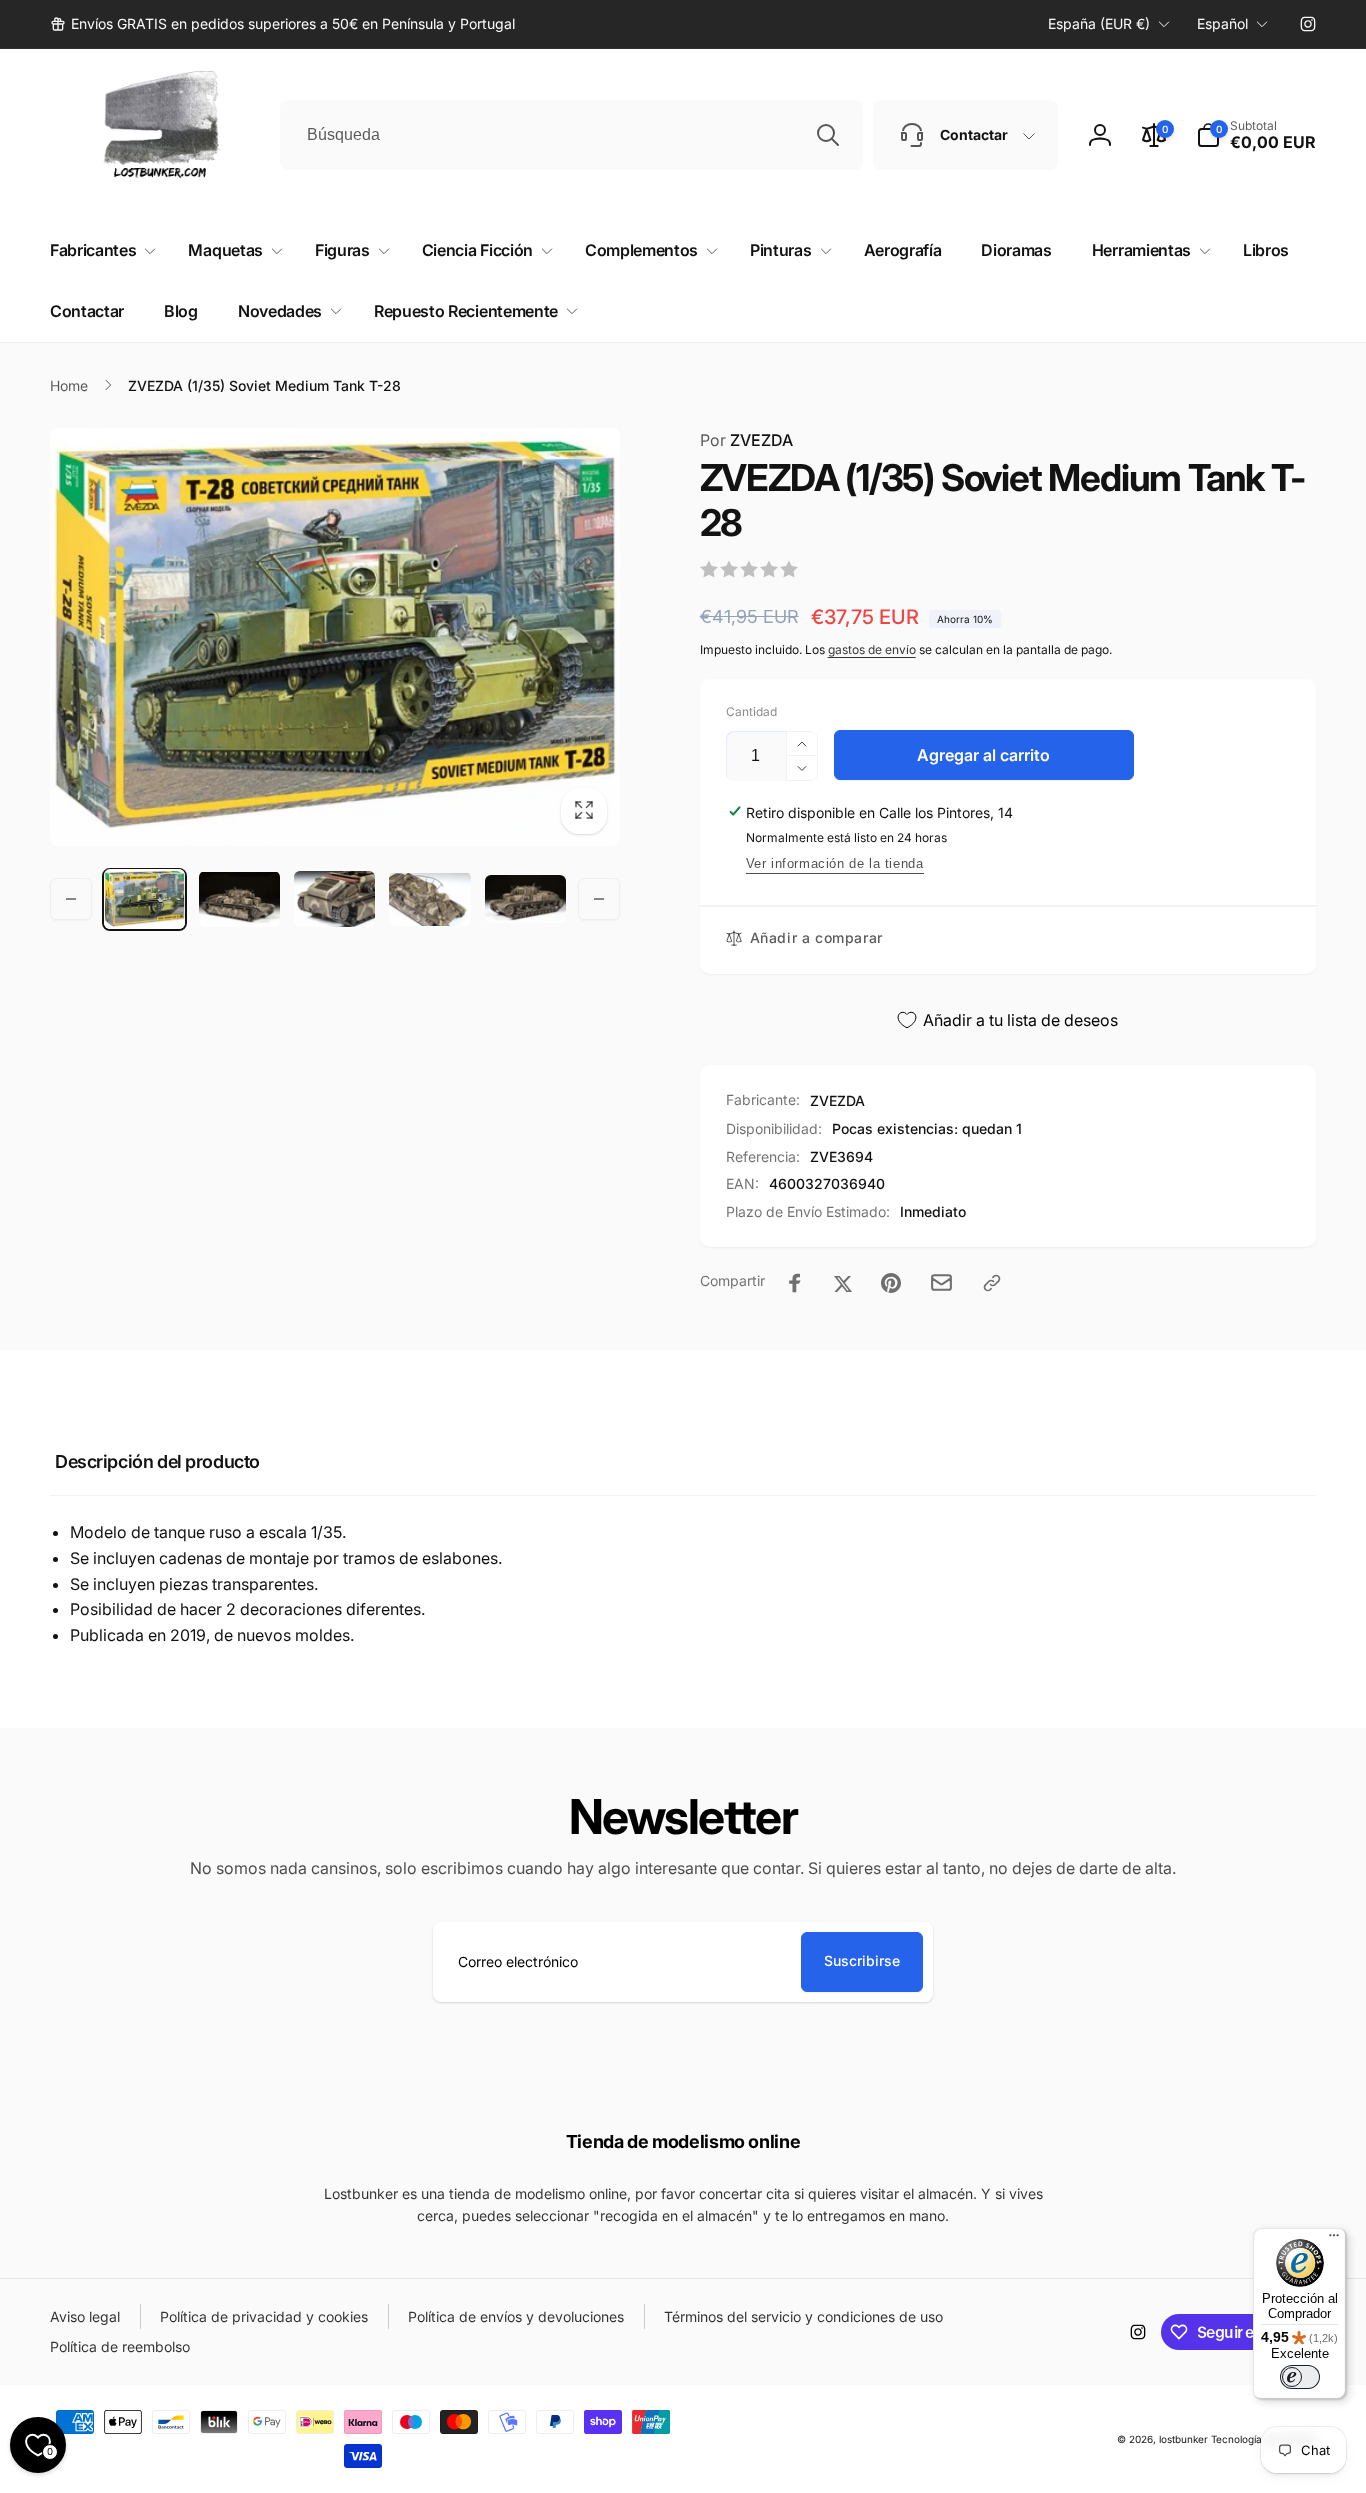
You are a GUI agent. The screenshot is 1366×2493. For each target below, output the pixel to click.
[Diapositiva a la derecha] (599, 899)
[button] (1256, 135)
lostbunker (1183, 2439)
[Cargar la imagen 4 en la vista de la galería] (429, 899)
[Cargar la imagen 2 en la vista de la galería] (239, 898)
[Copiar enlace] (992, 1283)
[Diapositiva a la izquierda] (71, 899)
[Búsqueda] (828, 135)
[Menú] (1334, 2240)
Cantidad (751, 711)
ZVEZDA (746, 440)
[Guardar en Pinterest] (891, 1283)
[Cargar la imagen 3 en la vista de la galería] (334, 899)
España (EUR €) (1099, 23)
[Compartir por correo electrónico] (941, 1282)
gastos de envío (872, 649)
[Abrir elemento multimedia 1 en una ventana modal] (335, 637)
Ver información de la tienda (835, 863)
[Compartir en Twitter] (843, 1283)
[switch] (1300, 2377)
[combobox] (571, 135)
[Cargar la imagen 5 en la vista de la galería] (525, 899)
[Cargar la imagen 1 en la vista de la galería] (144, 899)
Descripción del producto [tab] (157, 1461)
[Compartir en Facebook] (795, 1283)
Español (1222, 23)
